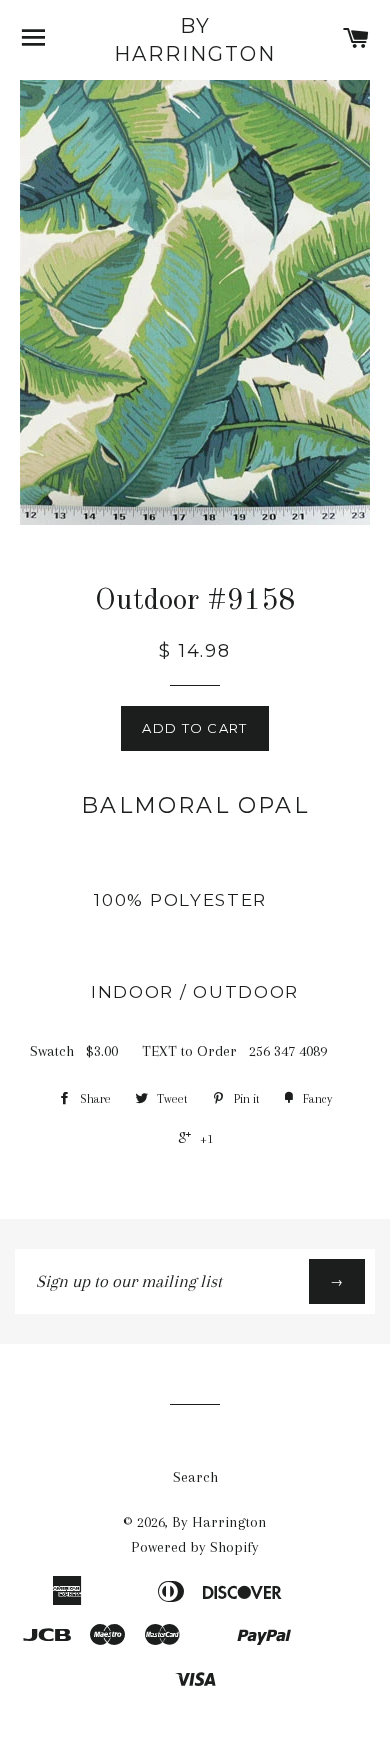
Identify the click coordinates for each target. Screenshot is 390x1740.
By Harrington (195, 40)
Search (195, 1477)
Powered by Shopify (195, 1547)
